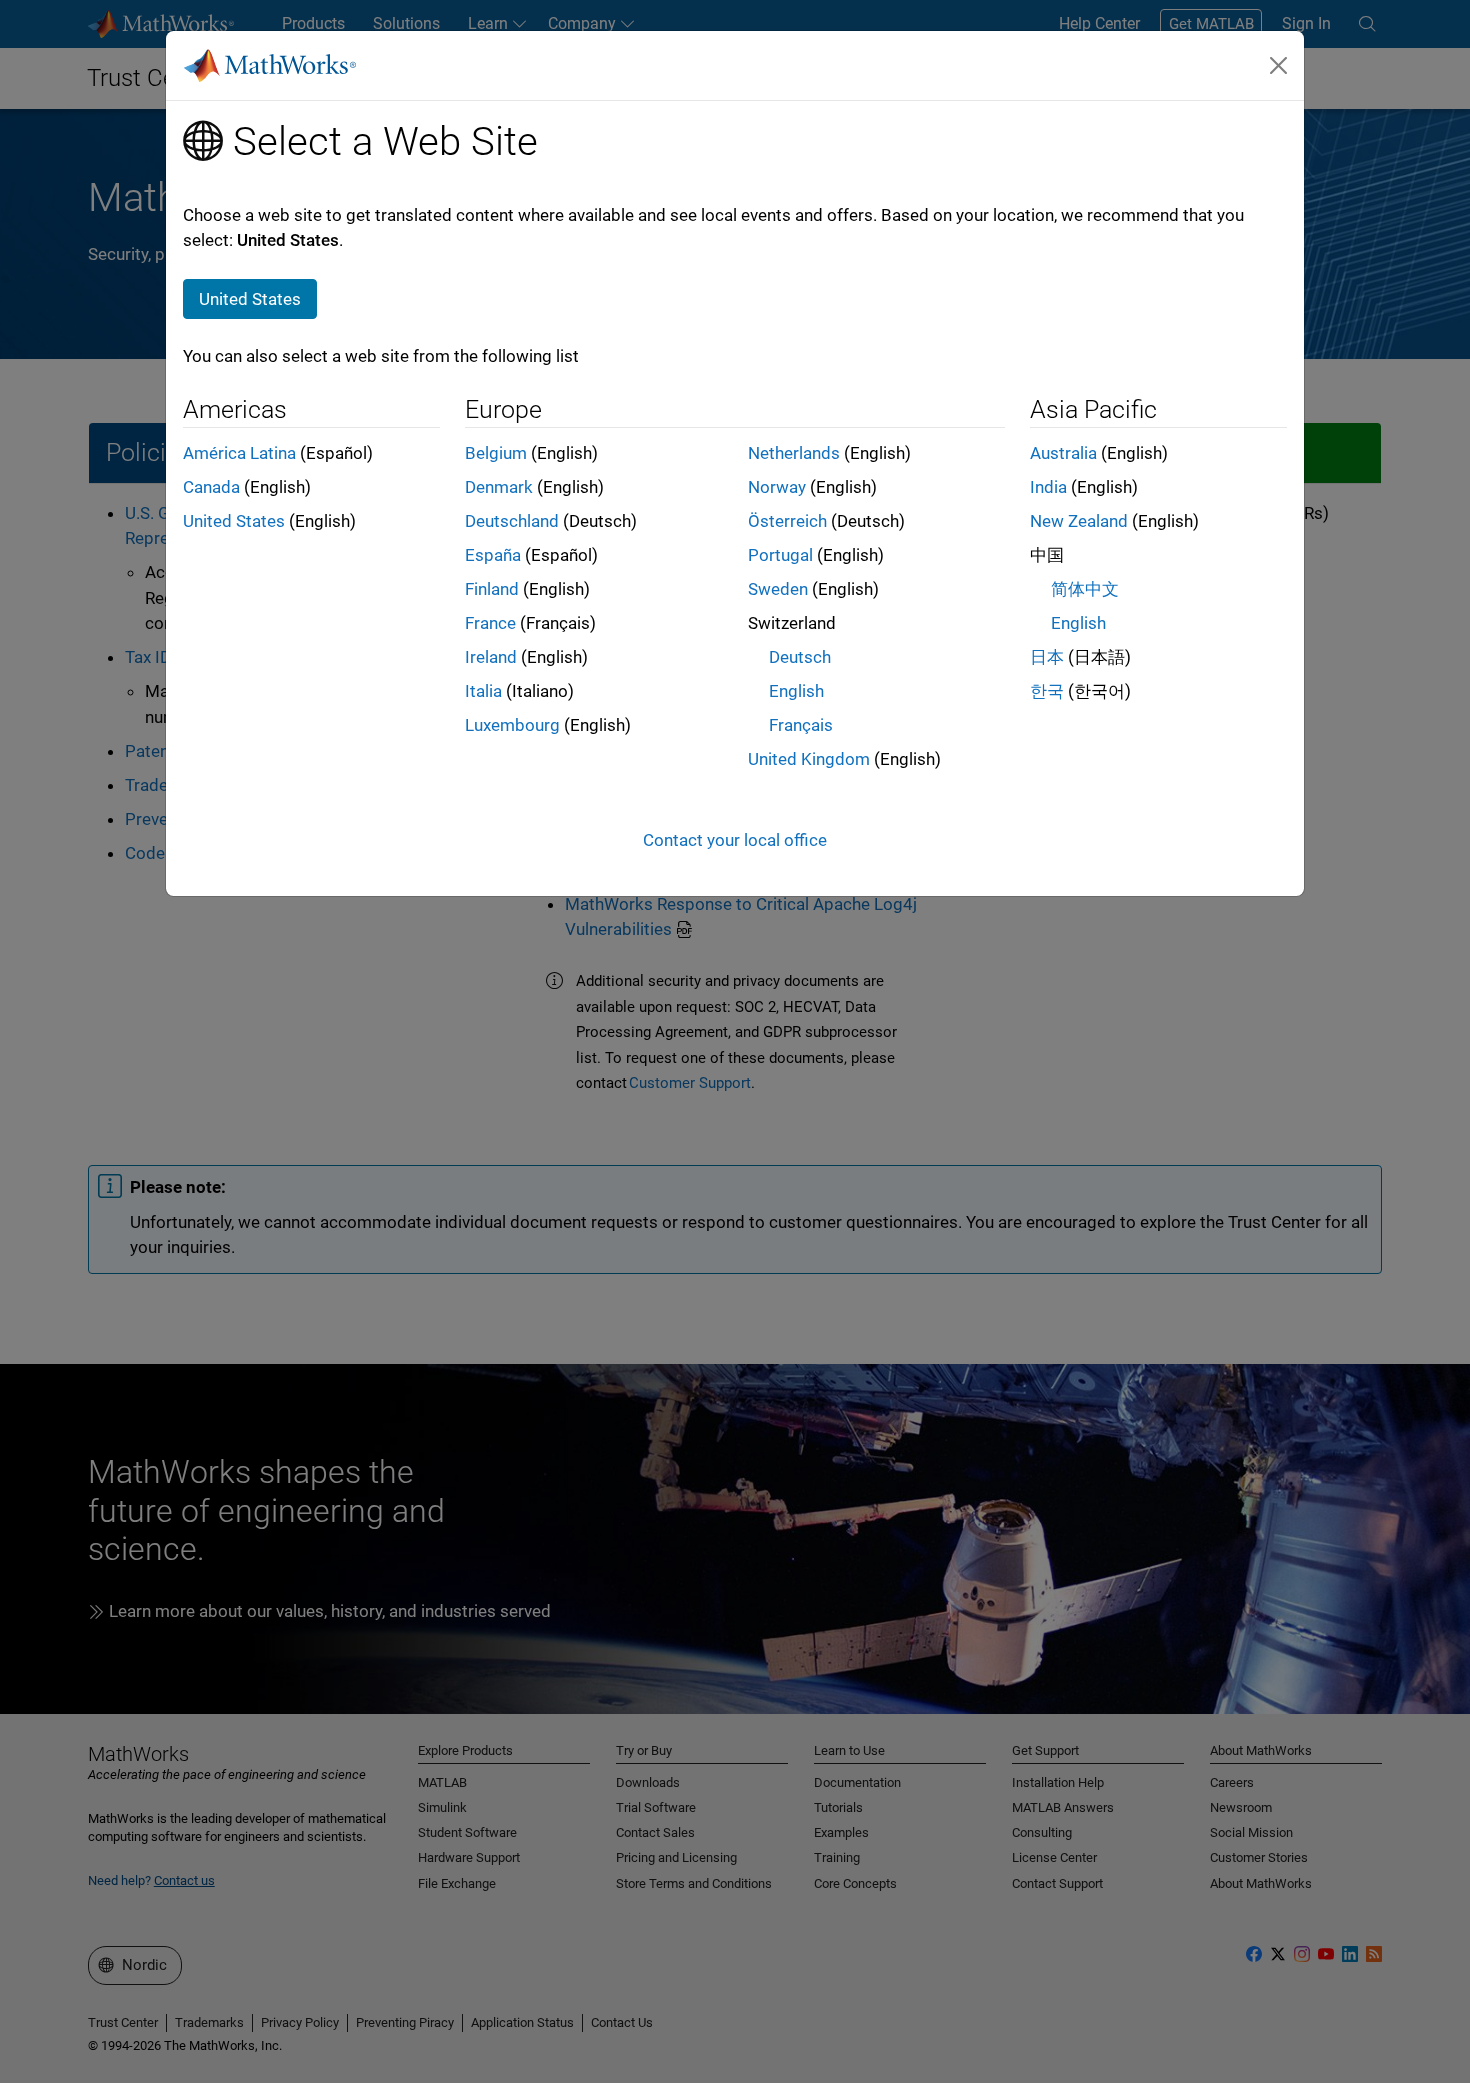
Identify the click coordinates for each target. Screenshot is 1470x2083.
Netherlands (794, 453)
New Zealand (1079, 521)
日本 (1047, 657)
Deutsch (800, 657)
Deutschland (512, 521)
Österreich (787, 521)
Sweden (778, 589)
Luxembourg (512, 725)
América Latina (239, 453)
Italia (483, 691)
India (1048, 487)
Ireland (491, 657)
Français (801, 725)
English (796, 691)
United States (234, 521)
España (493, 555)
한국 (1047, 691)
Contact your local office (735, 840)
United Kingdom (809, 759)
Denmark (499, 487)
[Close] (1279, 65)
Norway (777, 487)
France (490, 623)
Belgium (496, 453)
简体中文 (1085, 589)
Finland (492, 589)
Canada (211, 487)
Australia (1063, 453)
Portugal (780, 555)
